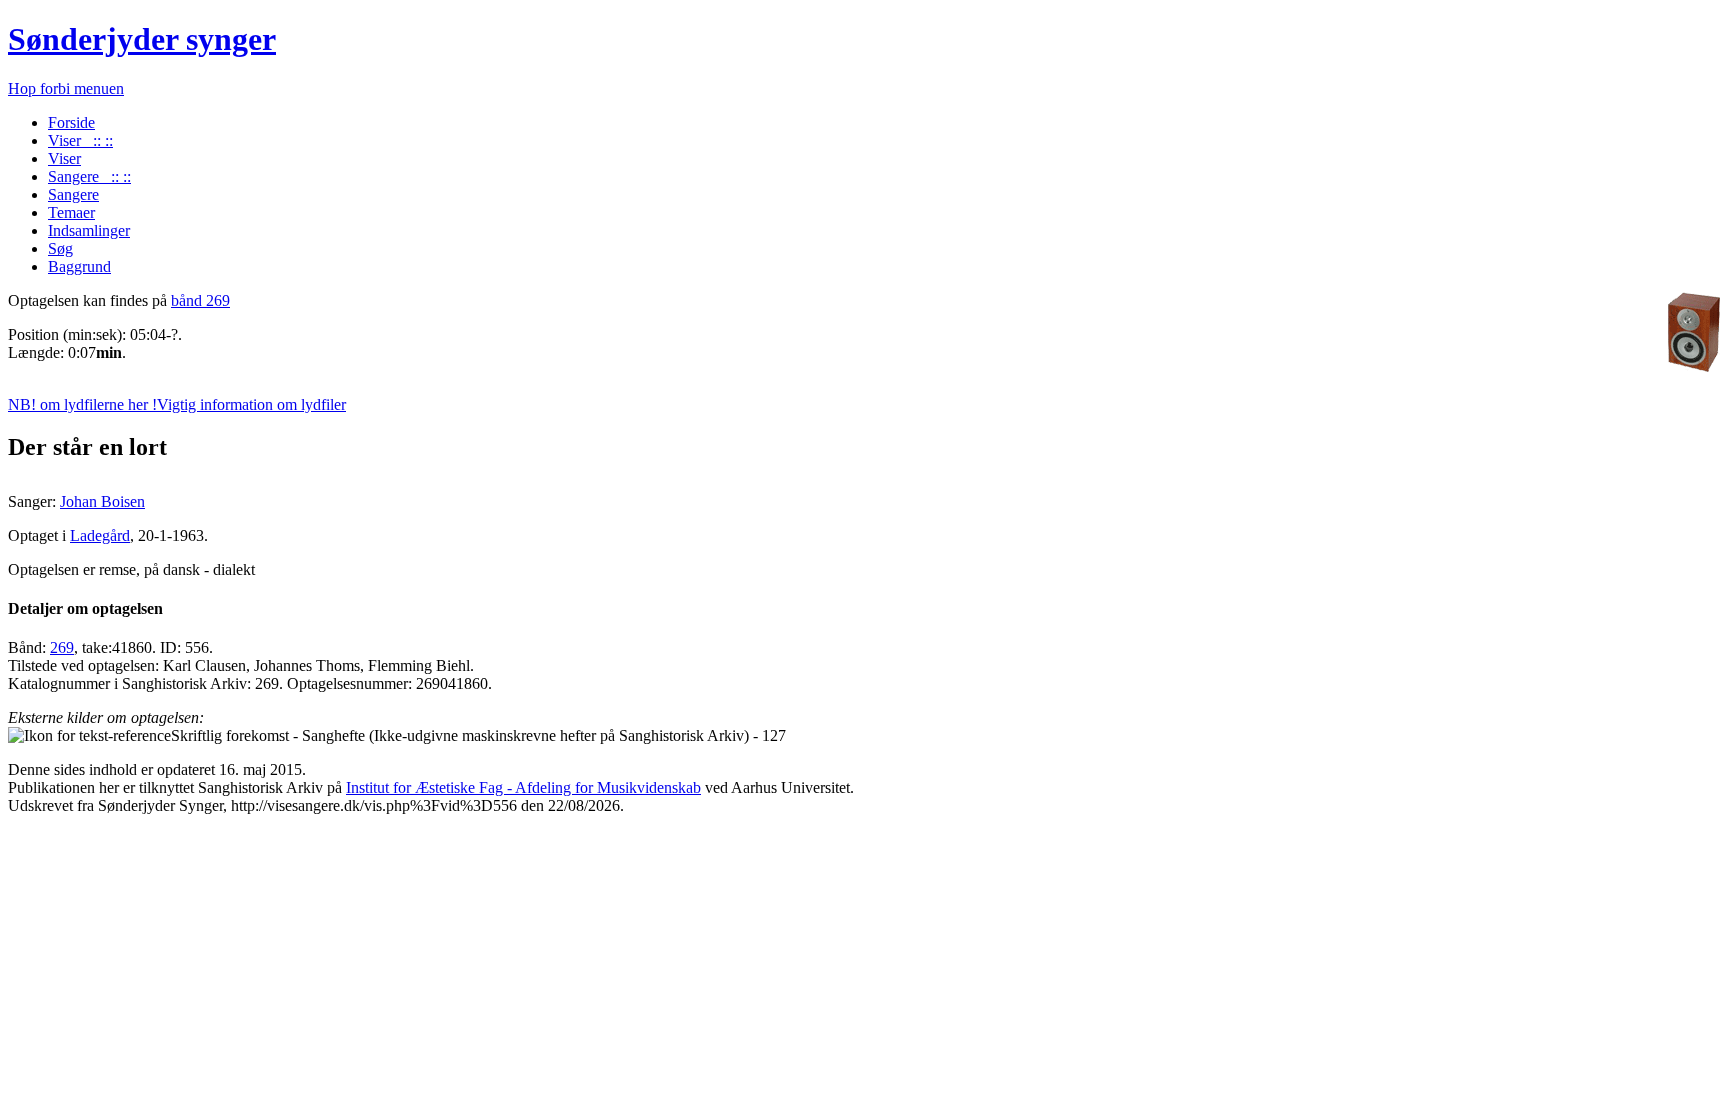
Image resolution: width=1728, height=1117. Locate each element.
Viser (64, 158)
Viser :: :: (80, 140)
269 (62, 647)
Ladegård (100, 535)
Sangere (73, 194)
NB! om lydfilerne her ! (177, 404)
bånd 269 (200, 300)
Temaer (71, 212)
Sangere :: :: (89, 176)
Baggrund (79, 266)
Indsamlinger (89, 230)
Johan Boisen (102, 501)
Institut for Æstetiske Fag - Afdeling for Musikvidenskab (523, 787)
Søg (60, 248)
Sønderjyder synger (142, 39)
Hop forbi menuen (66, 88)
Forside (71, 122)
